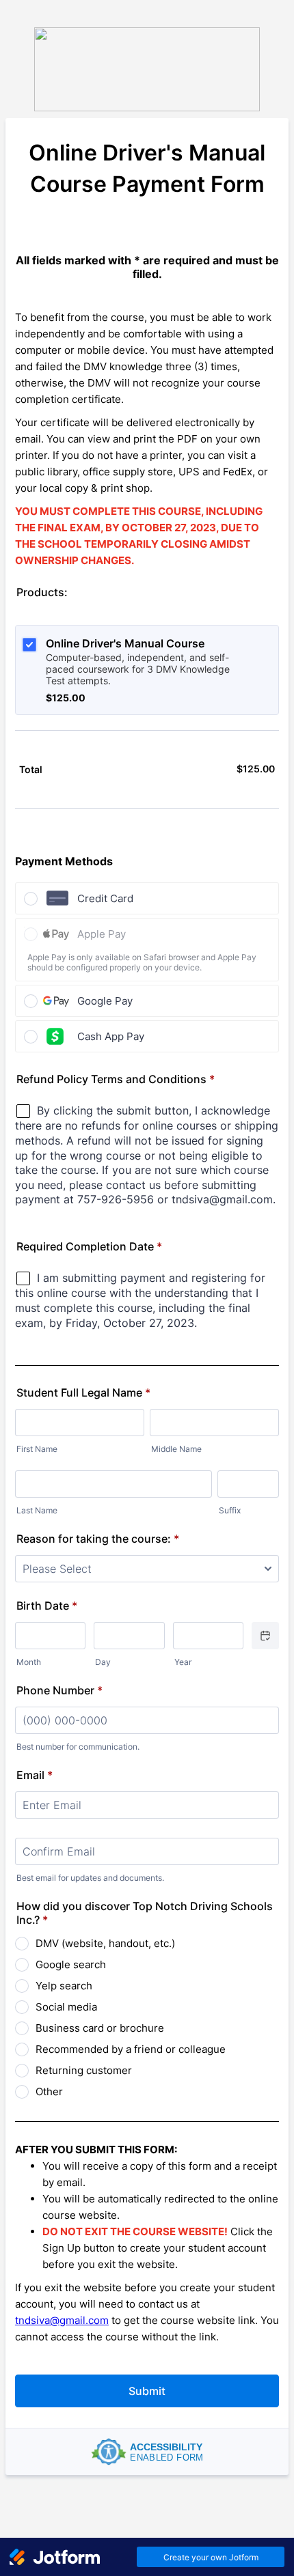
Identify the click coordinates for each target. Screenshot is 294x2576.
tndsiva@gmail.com (62, 2320)
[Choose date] (265, 1636)
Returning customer (84, 2070)
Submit (147, 2391)
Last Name (37, 1510)
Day (103, 1662)
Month (29, 1662)
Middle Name (176, 1449)
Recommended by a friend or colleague (131, 2049)
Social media (66, 2007)
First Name (37, 1449)
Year (183, 1662)
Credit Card (105, 898)
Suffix (230, 1510)
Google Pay (105, 1001)
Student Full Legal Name (83, 1392)
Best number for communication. (78, 1747)
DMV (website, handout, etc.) (105, 1943)
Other (49, 2091)
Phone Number (59, 1690)
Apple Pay (102, 934)
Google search (71, 1964)
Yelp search (64, 1986)
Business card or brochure (100, 2028)
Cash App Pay (111, 1036)
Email (35, 1775)
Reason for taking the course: (98, 1539)
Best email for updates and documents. (90, 1878)
